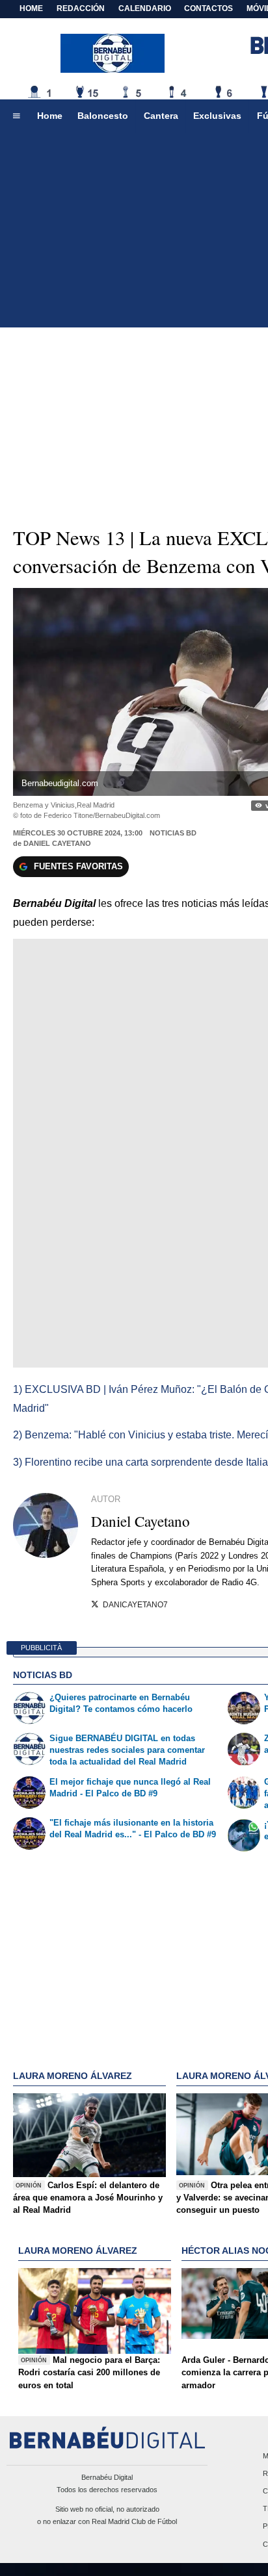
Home (31, 8)
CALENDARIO (145, 8)
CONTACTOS (208, 8)
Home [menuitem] (50, 116)
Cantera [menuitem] (161, 116)
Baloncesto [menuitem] (103, 116)
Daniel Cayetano (57, 843)
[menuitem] (16, 116)
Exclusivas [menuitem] (217, 116)
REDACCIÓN (81, 8)
